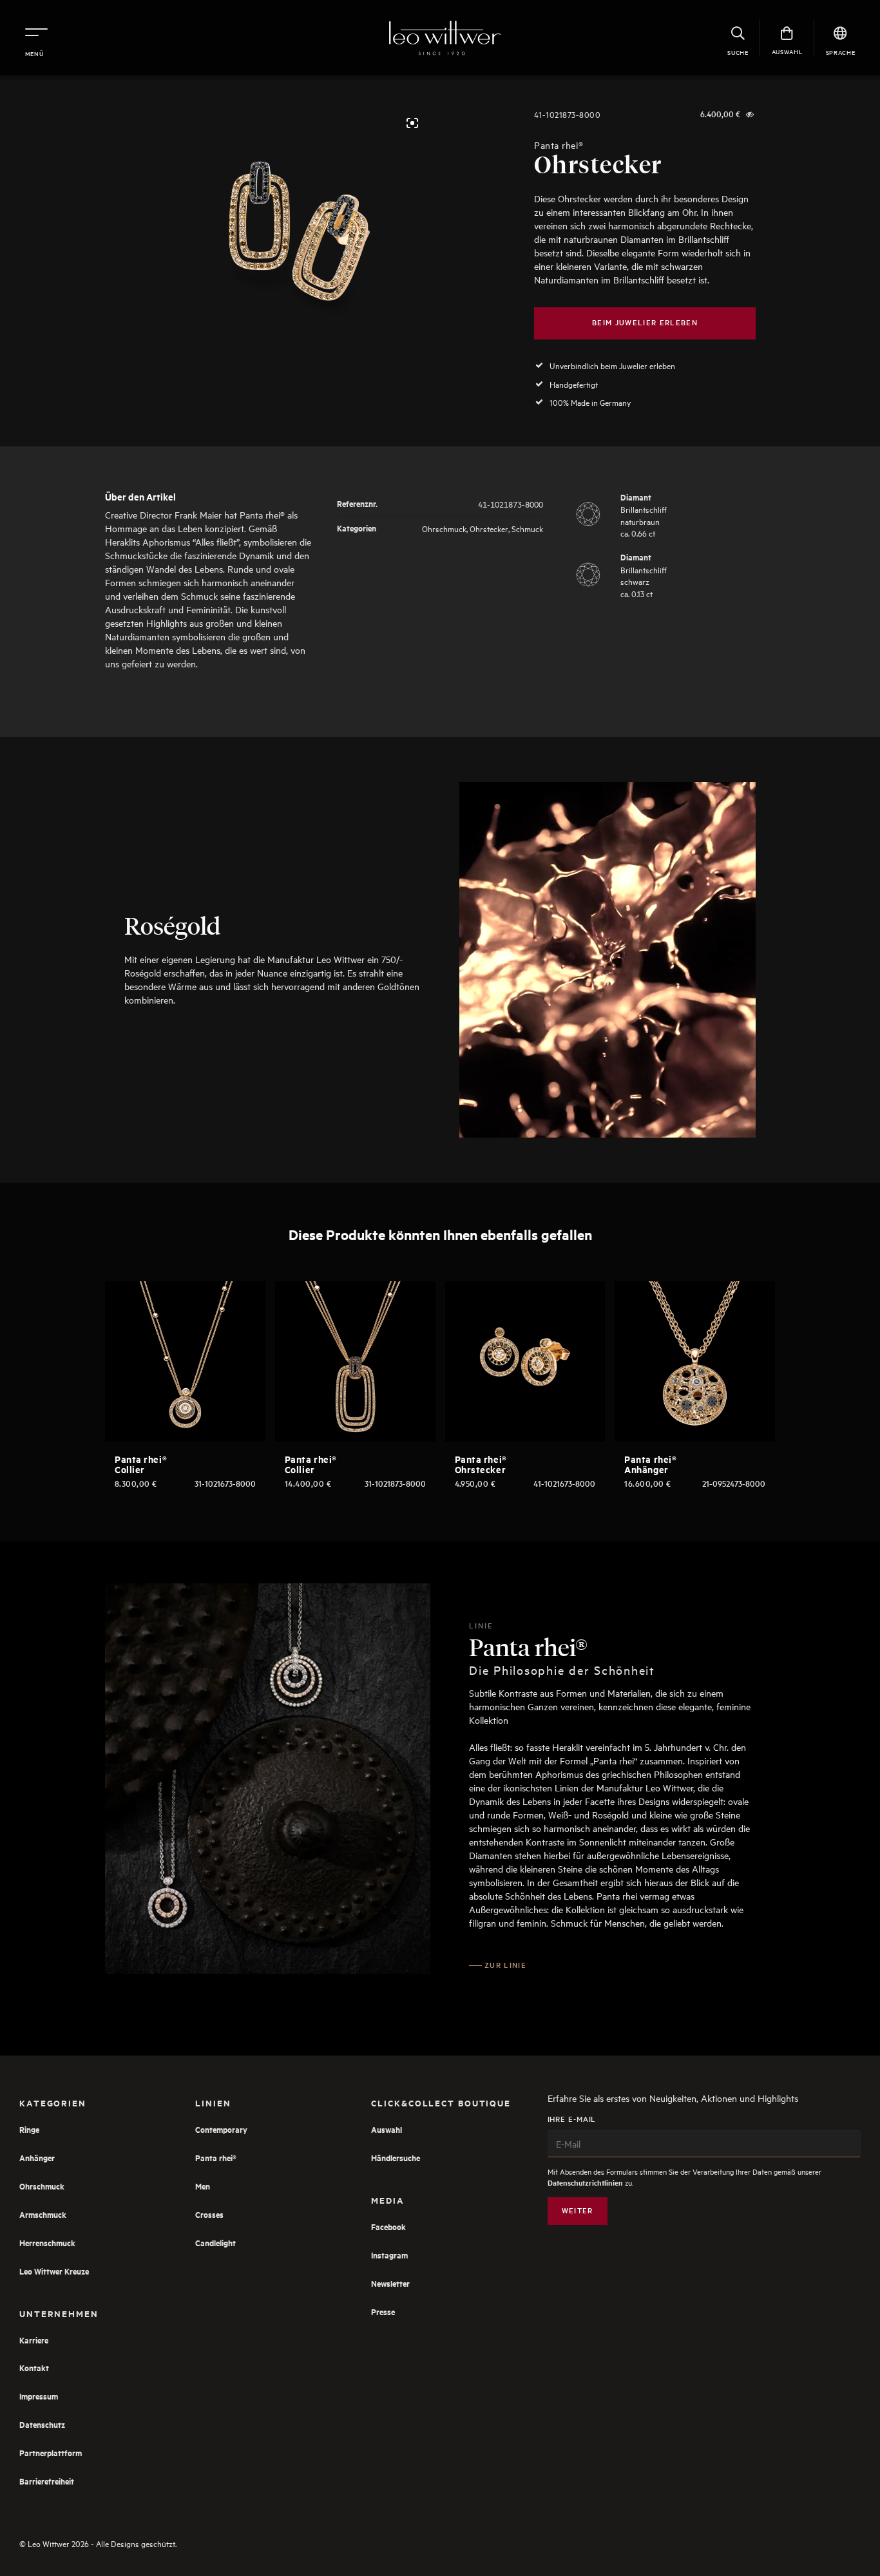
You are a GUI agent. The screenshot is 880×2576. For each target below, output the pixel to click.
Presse (383, 2312)
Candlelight (215, 2243)
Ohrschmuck (444, 528)
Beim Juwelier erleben (645, 322)
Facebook (388, 2227)
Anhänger (37, 2158)
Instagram (389, 2255)
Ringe (29, 2129)
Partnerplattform (51, 2453)
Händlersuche (396, 2158)
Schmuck (527, 528)
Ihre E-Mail (572, 2119)
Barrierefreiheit (47, 2481)
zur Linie (505, 1965)
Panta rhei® (559, 145)
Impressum (39, 2396)
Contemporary (221, 2129)
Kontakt (34, 2368)
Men (203, 2186)
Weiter (578, 2210)
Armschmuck (43, 2214)
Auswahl (387, 2129)
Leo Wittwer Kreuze (54, 2271)
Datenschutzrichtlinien (585, 2183)
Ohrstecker (489, 528)
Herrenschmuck (47, 2243)
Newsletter (390, 2283)
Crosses (209, 2214)
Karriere (34, 2340)
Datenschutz (42, 2424)
